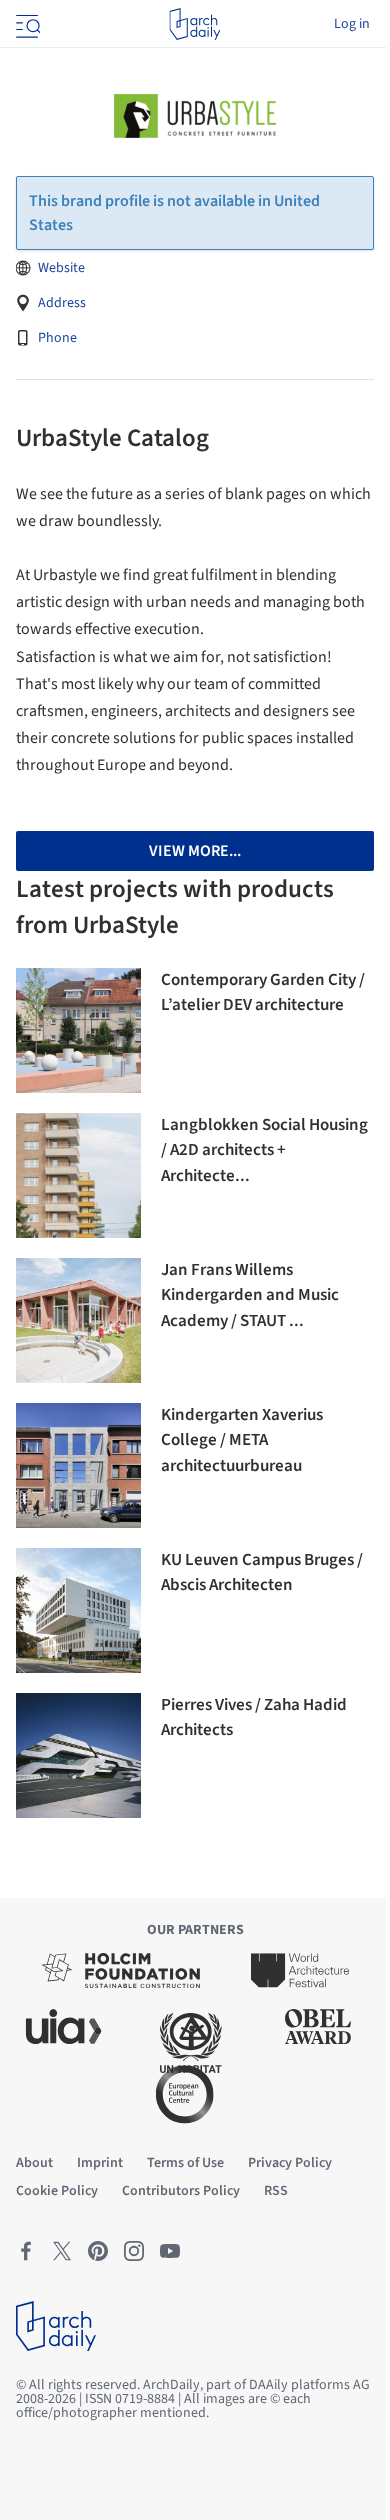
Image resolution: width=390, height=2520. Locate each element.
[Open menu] (26, 24)
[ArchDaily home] (194, 24)
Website (61, 268)
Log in (352, 24)
